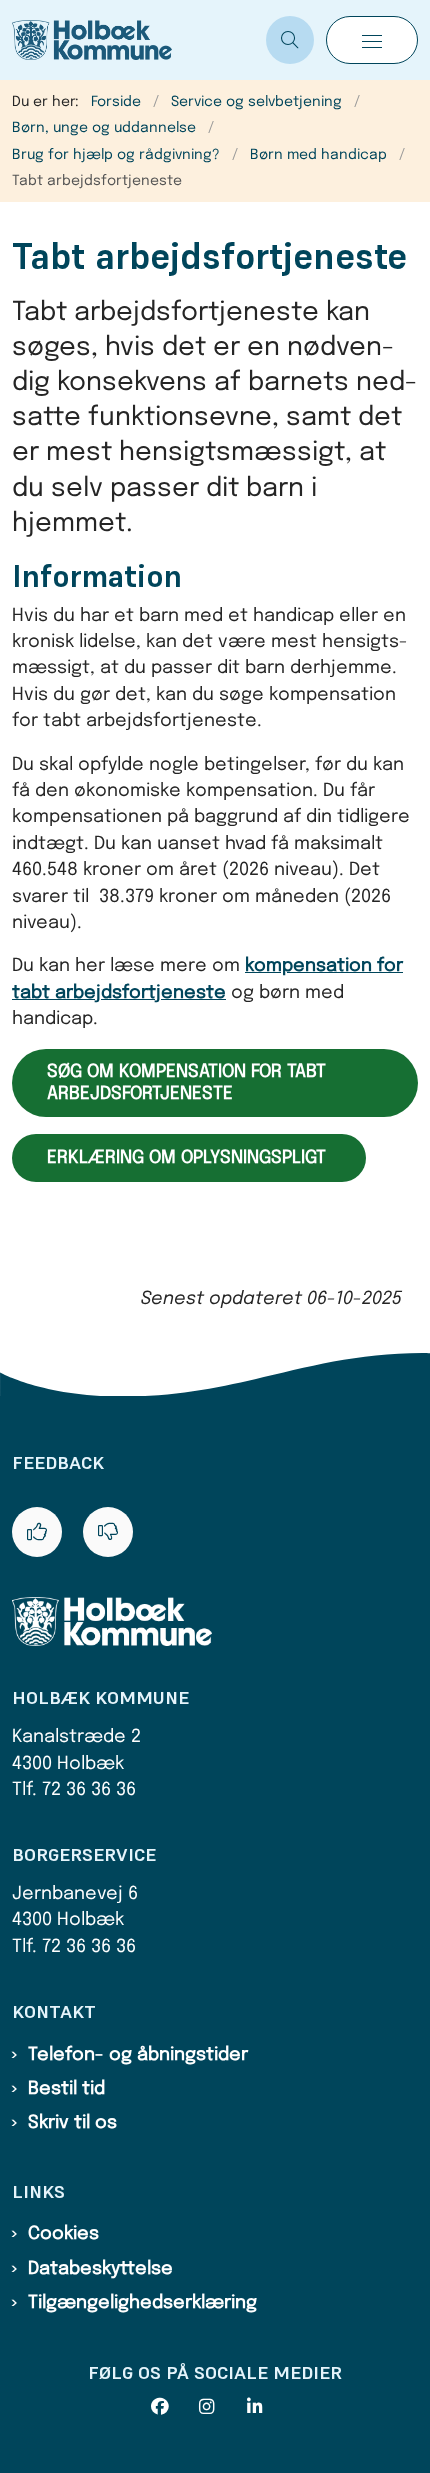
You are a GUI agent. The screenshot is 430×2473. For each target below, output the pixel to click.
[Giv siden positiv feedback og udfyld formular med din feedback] (37, 1532)
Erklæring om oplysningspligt (189, 1158)
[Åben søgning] (290, 40)
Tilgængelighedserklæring (142, 2303)
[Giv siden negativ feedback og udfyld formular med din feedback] (108, 1532)
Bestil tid (66, 2089)
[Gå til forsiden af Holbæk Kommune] (133, 40)
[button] (372, 40)
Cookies (63, 2234)
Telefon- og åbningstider (138, 2055)
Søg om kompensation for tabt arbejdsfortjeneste (186, 1083)
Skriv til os (72, 2123)
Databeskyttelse (100, 2269)
